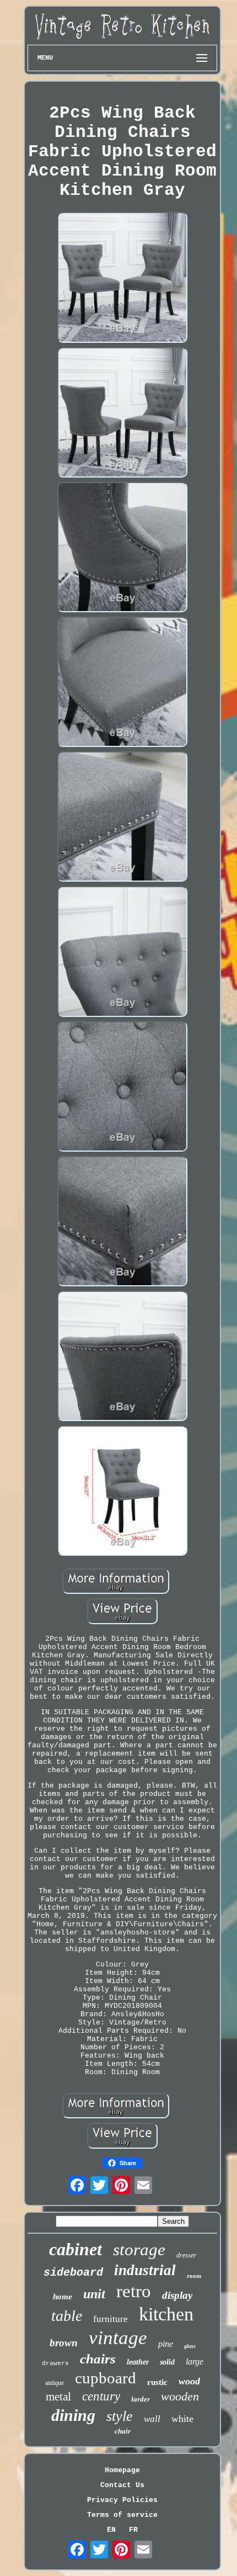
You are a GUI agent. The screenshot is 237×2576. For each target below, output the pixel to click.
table (67, 2316)
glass (190, 2346)
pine (166, 2344)
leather (138, 2362)
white (182, 2419)
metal (58, 2397)
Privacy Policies (122, 2500)
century (101, 2396)
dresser (186, 2255)
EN (111, 2530)
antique (55, 2383)
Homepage (122, 2470)
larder (141, 2399)
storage (139, 2249)
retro (134, 2291)
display (177, 2295)
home (63, 2297)
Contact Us (122, 2485)
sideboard (73, 2273)
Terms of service (122, 2515)
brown (64, 2343)
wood (189, 2381)
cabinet (76, 2249)
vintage (118, 2338)
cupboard (106, 2378)
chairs (98, 2359)
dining (73, 2415)
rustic (157, 2382)
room (194, 2276)
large (195, 2362)
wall (152, 2419)
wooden (180, 2396)
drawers (55, 2363)
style (120, 2416)
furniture (111, 2319)
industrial (145, 2270)
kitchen (166, 2314)
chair (123, 2431)
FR (133, 2530)
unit (94, 2294)
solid (167, 2362)
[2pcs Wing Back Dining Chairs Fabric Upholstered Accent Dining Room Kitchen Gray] (122, 278)
